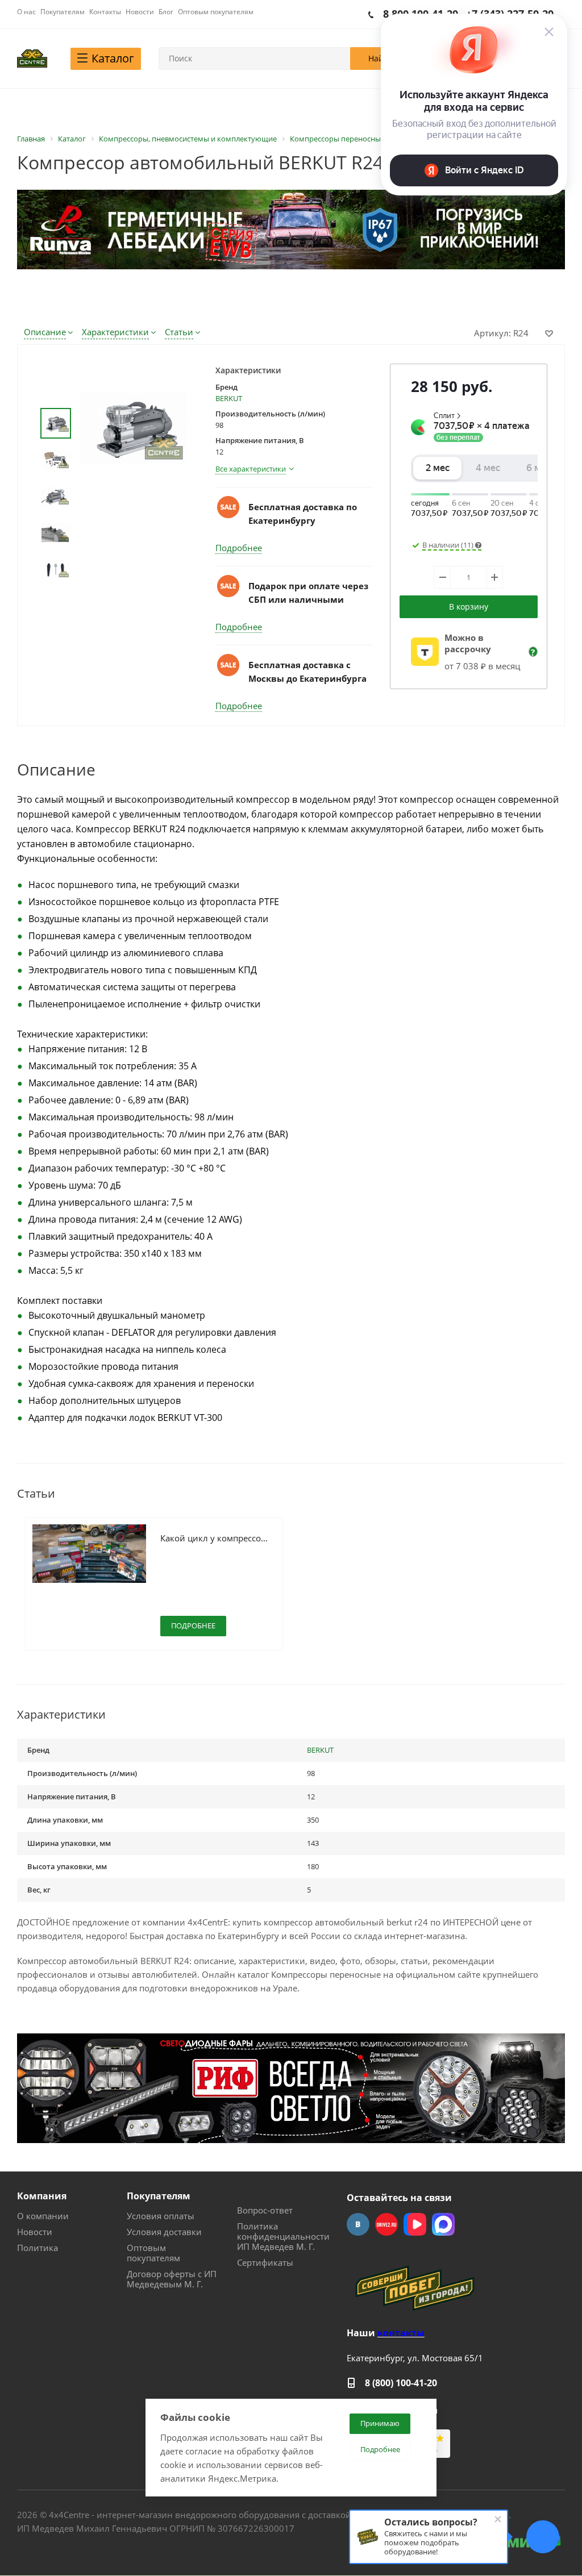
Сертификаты (265, 2262)
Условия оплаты (161, 2216)
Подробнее (239, 548)
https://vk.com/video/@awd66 (415, 2224)
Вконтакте (358, 2224)
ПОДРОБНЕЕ (193, 1625)
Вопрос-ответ (265, 2210)
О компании (43, 2216)
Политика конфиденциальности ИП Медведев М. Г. (283, 2236)
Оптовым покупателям (153, 2253)
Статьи (179, 332)
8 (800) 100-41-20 (401, 2383)
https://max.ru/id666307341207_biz (443, 2224)
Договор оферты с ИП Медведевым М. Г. (172, 2279)
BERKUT (229, 398)
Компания (42, 2196)
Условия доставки (164, 2232)
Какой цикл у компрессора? (215, 1538)
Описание (45, 332)
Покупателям (159, 2196)
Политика (38, 2248)
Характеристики (115, 332)
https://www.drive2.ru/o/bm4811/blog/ (386, 2224)
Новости (35, 2232)
